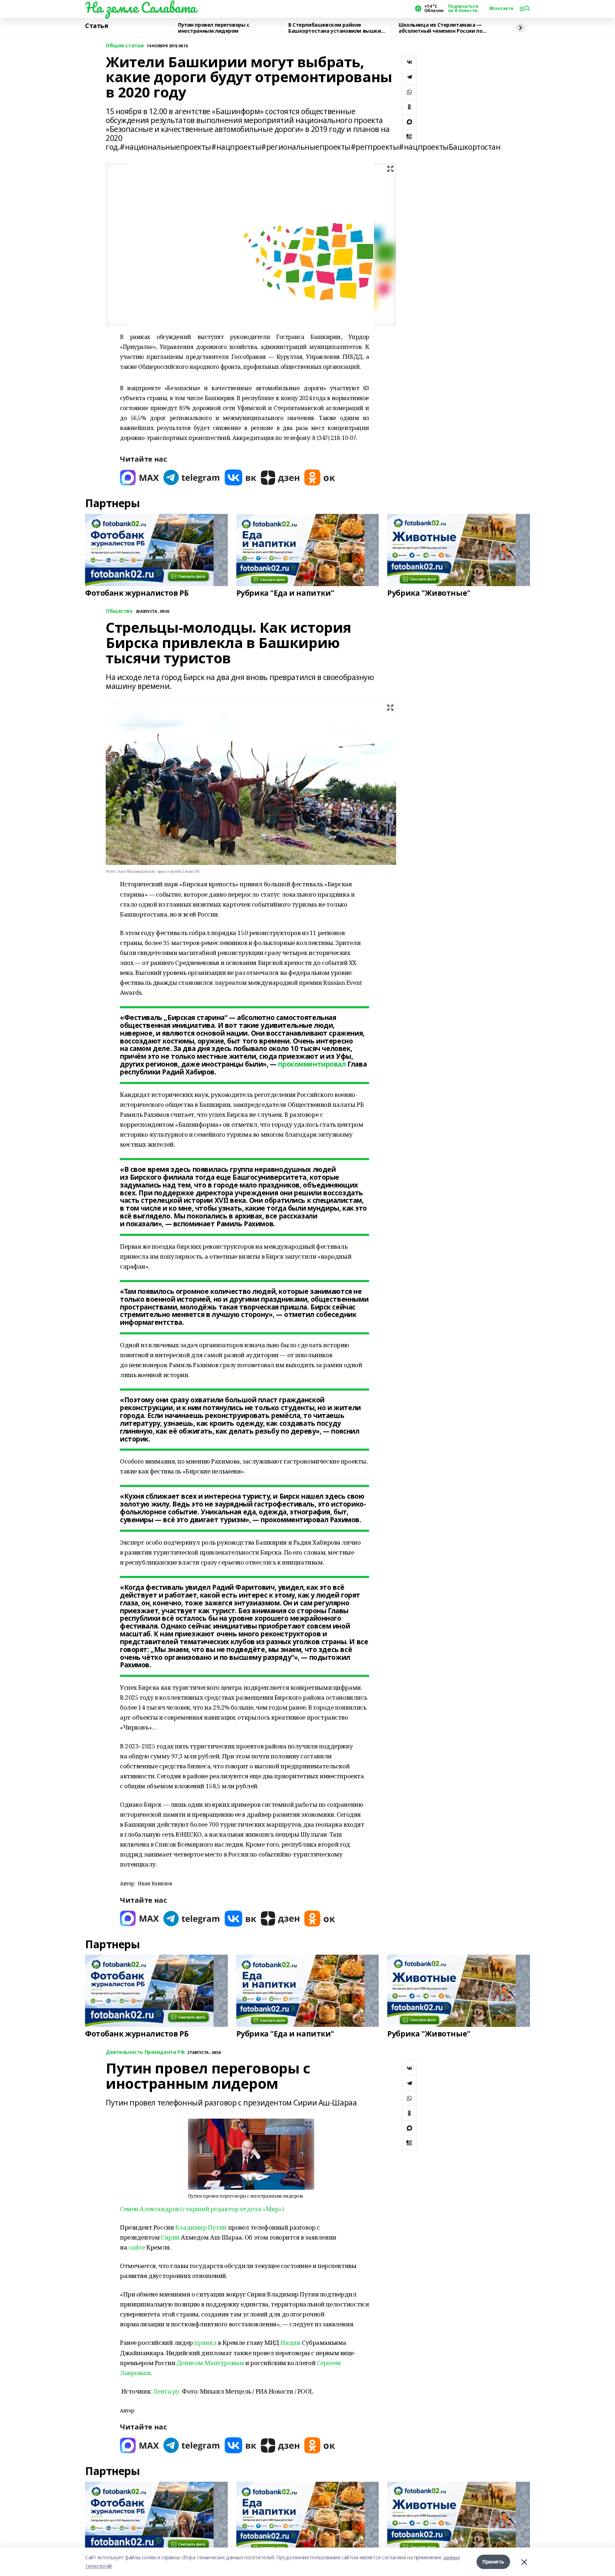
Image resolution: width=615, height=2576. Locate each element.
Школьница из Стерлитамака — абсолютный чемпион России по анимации (440, 28)
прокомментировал (312, 1064)
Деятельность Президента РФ (145, 2052)
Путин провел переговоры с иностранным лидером (214, 28)
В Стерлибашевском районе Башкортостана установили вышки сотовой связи (335, 28)
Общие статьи (125, 46)
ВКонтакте (501, 9)
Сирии (170, 2237)
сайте (137, 2247)
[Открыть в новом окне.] (140, 477)
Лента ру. (167, 2391)
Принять (493, 2562)
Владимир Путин (201, 2227)
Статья (96, 26)
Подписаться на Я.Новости (463, 9)
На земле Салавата (141, 7)
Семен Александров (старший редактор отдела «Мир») (202, 2209)
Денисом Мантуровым (210, 2363)
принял (205, 2343)
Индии (290, 2343)
